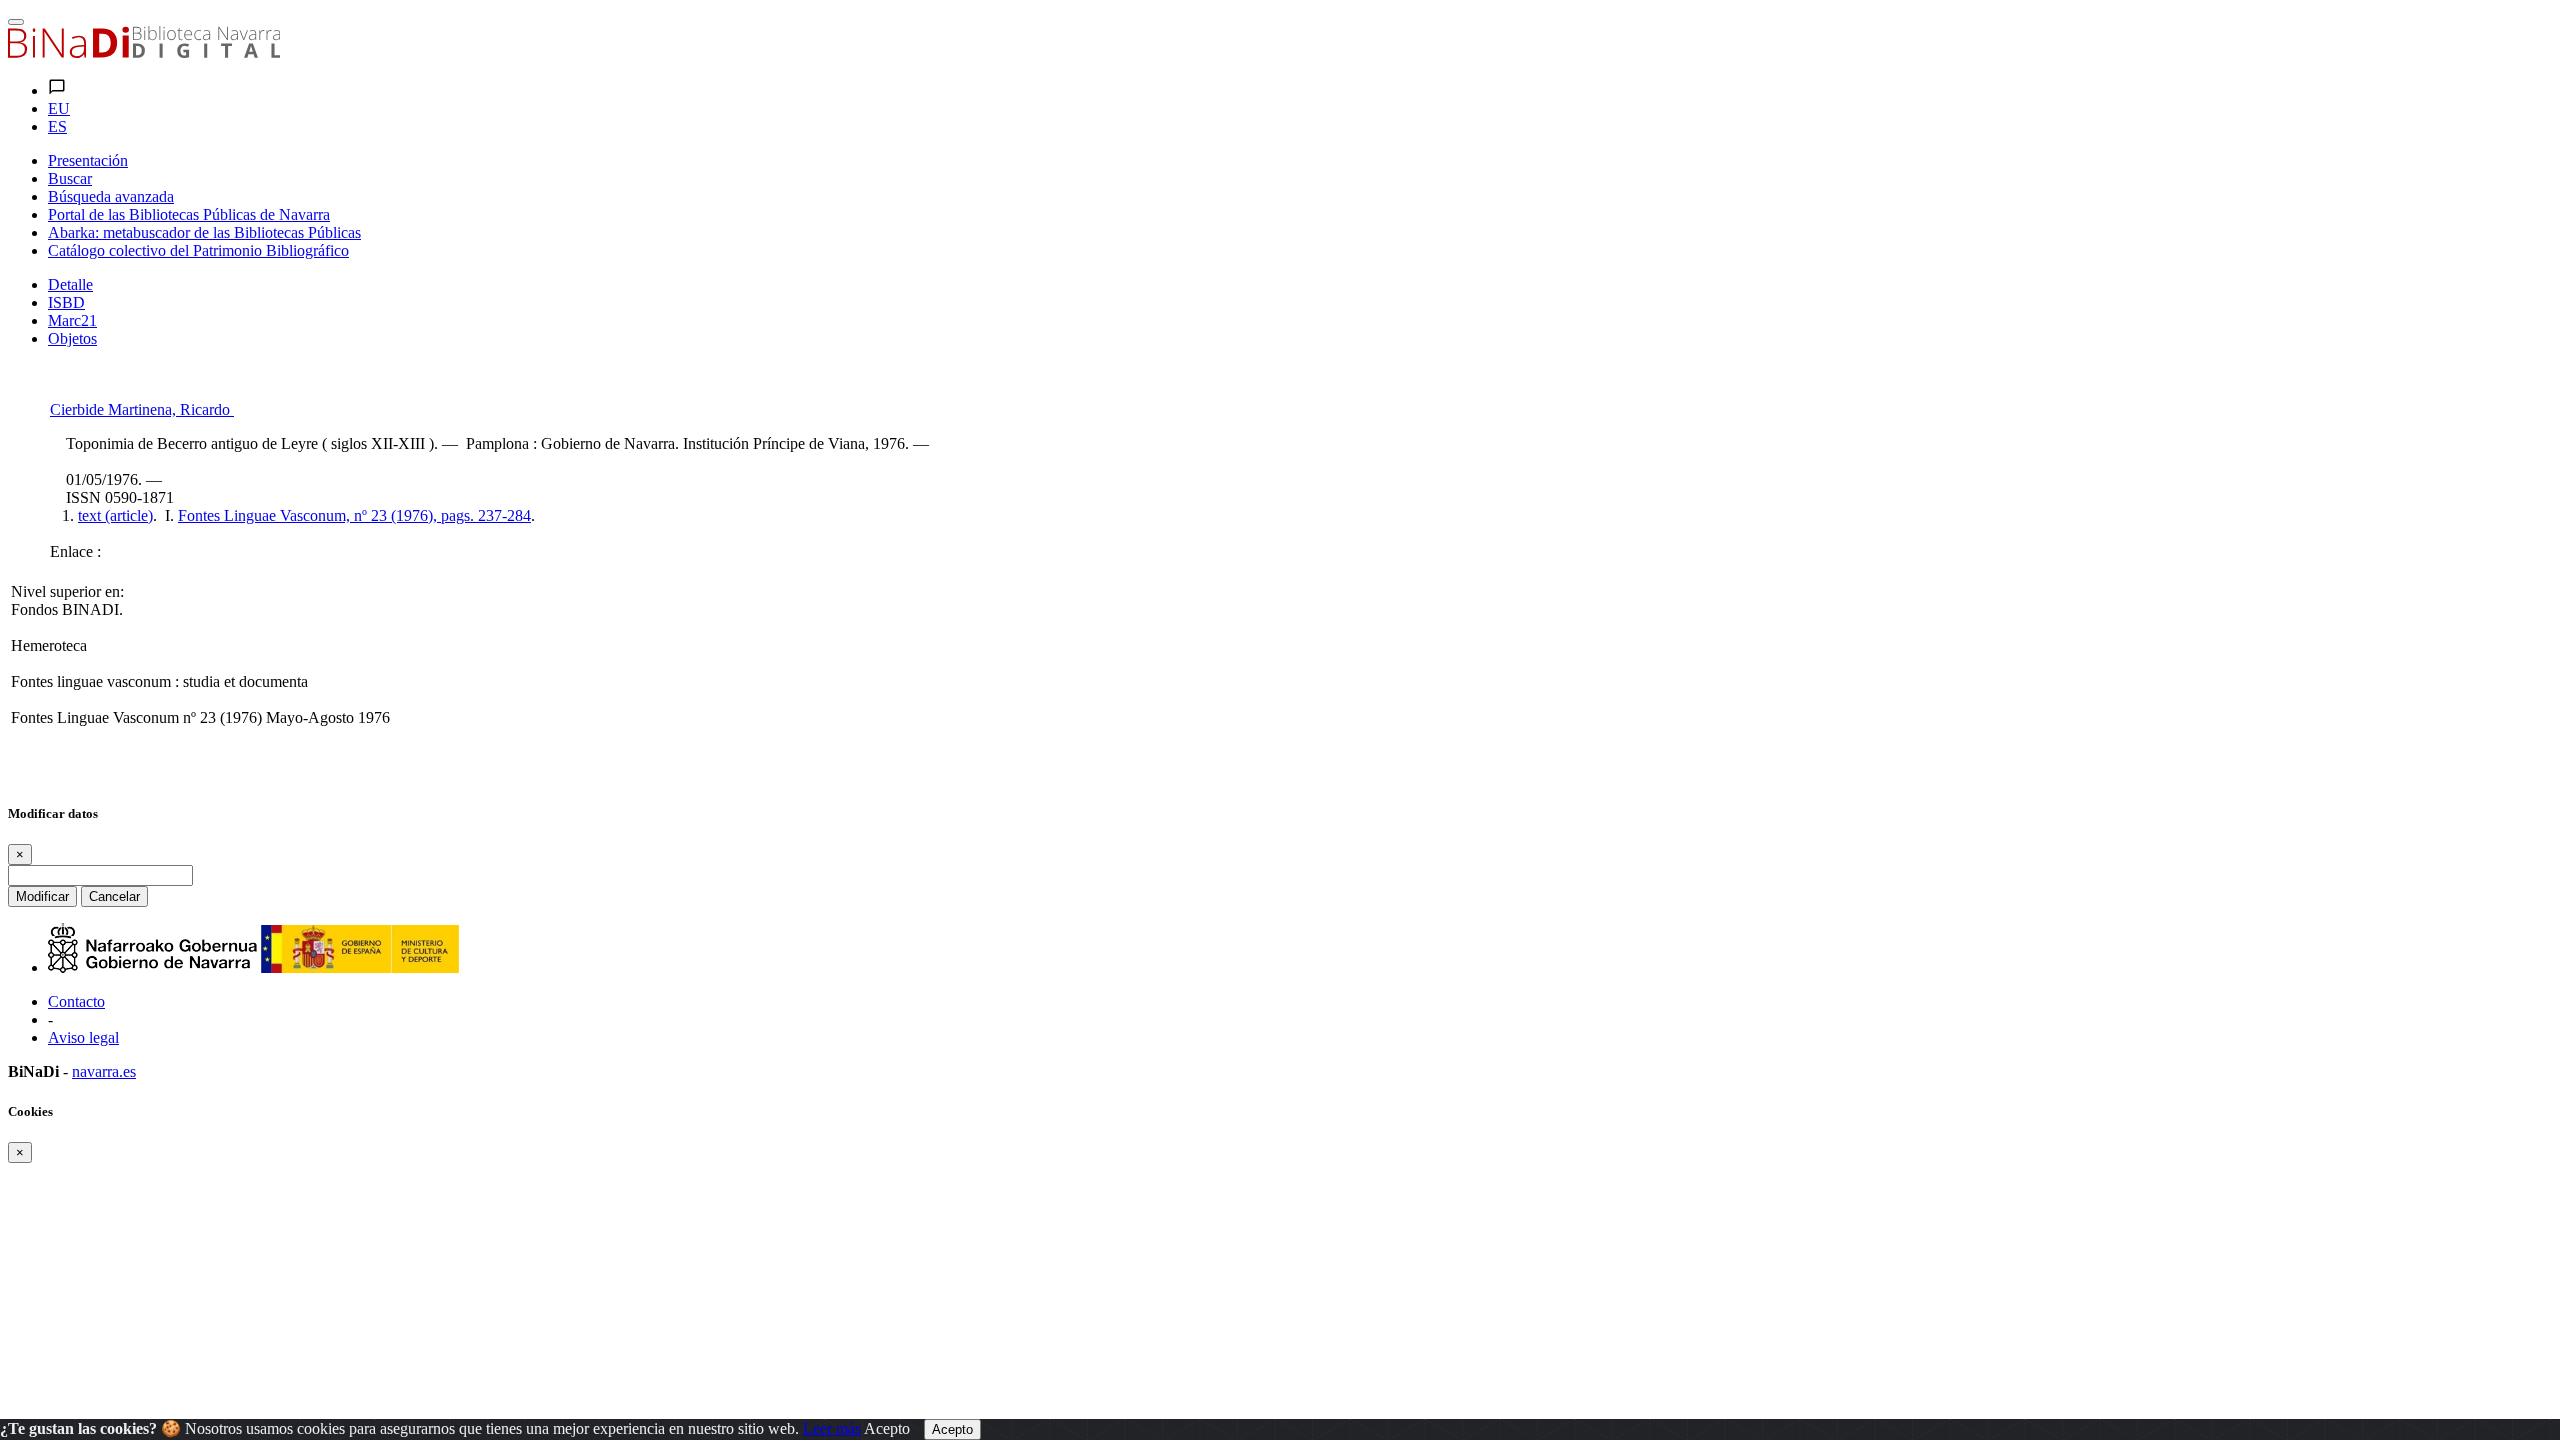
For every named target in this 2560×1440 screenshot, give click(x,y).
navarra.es (104, 1071)
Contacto (76, 1001)
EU (59, 108)
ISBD (66, 302)
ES (57, 126)
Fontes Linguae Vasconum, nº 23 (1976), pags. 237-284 (354, 515)
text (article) (115, 515)
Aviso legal (83, 1037)
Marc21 (72, 320)
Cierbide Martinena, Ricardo (142, 409)
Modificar (42, 896)
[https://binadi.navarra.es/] (144, 52)
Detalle (70, 284)
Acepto (887, 1428)
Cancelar (114, 896)
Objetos (72, 338)
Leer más (832, 1428)
